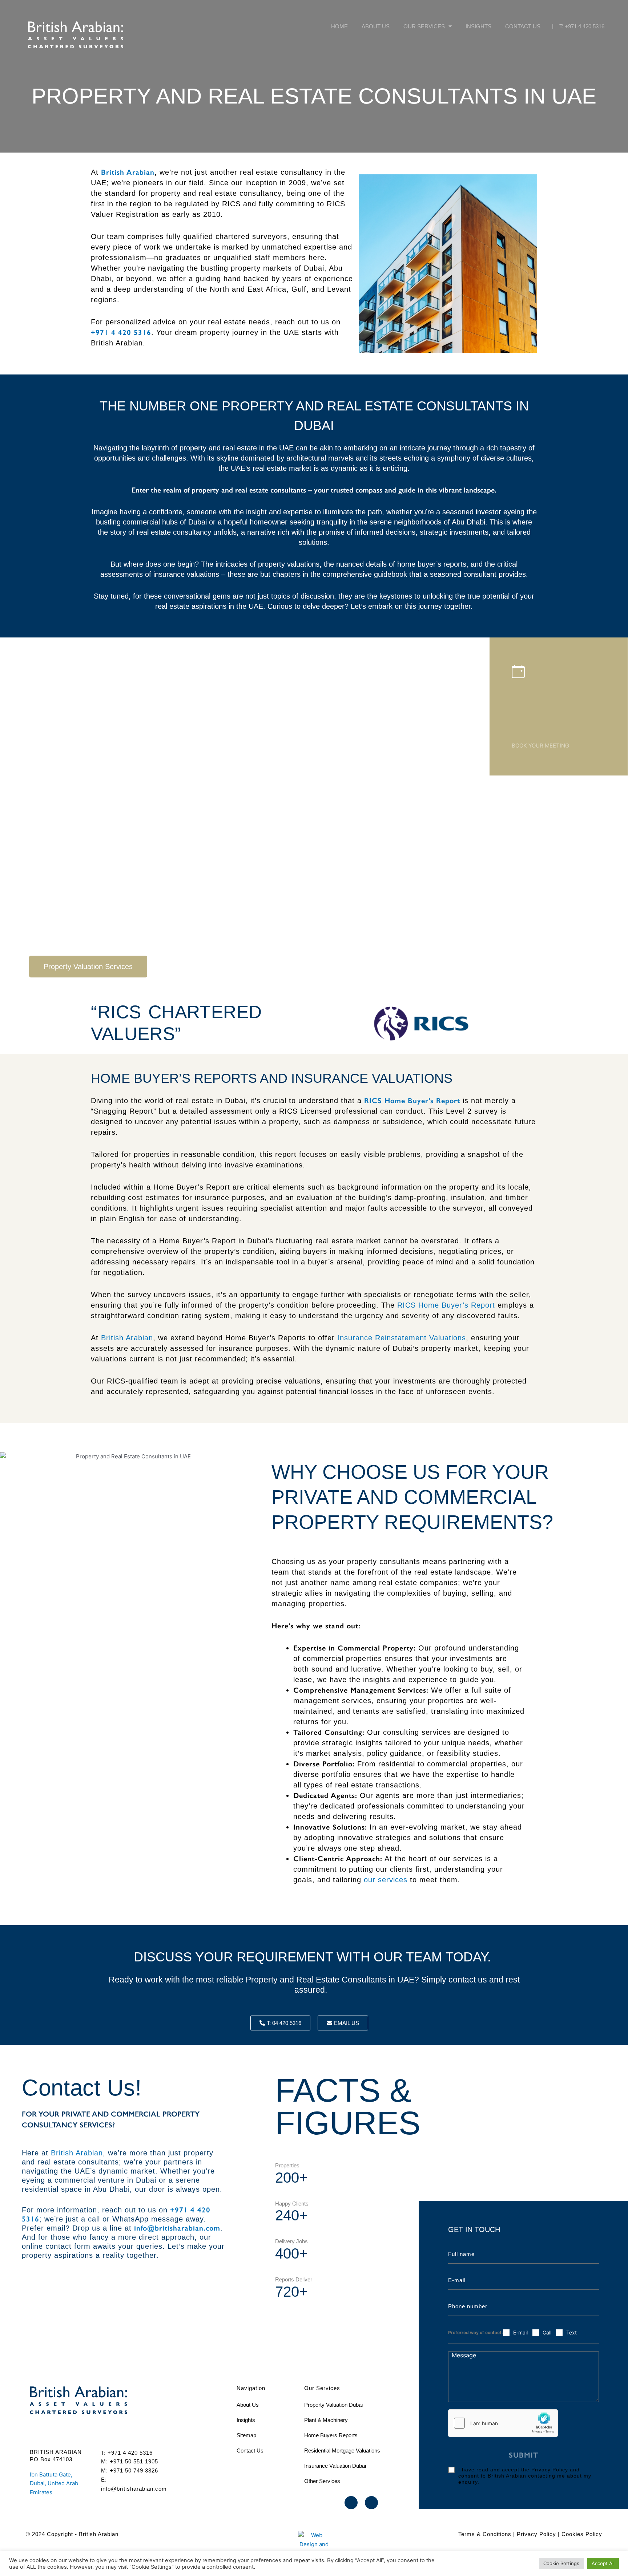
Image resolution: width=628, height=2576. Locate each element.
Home (339, 26)
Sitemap (246, 2435)
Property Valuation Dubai (333, 2405)
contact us (468, 1980)
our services (386, 1880)
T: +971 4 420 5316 (582, 26)
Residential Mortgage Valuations (342, 2451)
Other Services (322, 2481)
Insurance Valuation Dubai (335, 2466)
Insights (478, 26)
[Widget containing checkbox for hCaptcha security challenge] (503, 2423)
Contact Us (523, 26)
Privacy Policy (536, 2534)
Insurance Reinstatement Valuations (402, 1338)
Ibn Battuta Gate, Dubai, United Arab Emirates (54, 2484)
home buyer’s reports (432, 564)
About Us (376, 26)
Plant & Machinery (326, 2420)
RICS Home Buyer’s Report (446, 1305)
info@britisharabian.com (176, 2228)
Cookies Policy (582, 2534)
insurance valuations (186, 574)
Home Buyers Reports (331, 2435)
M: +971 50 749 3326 (130, 2470)
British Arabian (127, 1338)
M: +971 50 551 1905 (130, 2461)
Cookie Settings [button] (561, 2563)
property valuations (289, 564)
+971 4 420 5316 (121, 332)
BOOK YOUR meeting (540, 746)
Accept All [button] (603, 2563)
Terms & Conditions (485, 2534)
